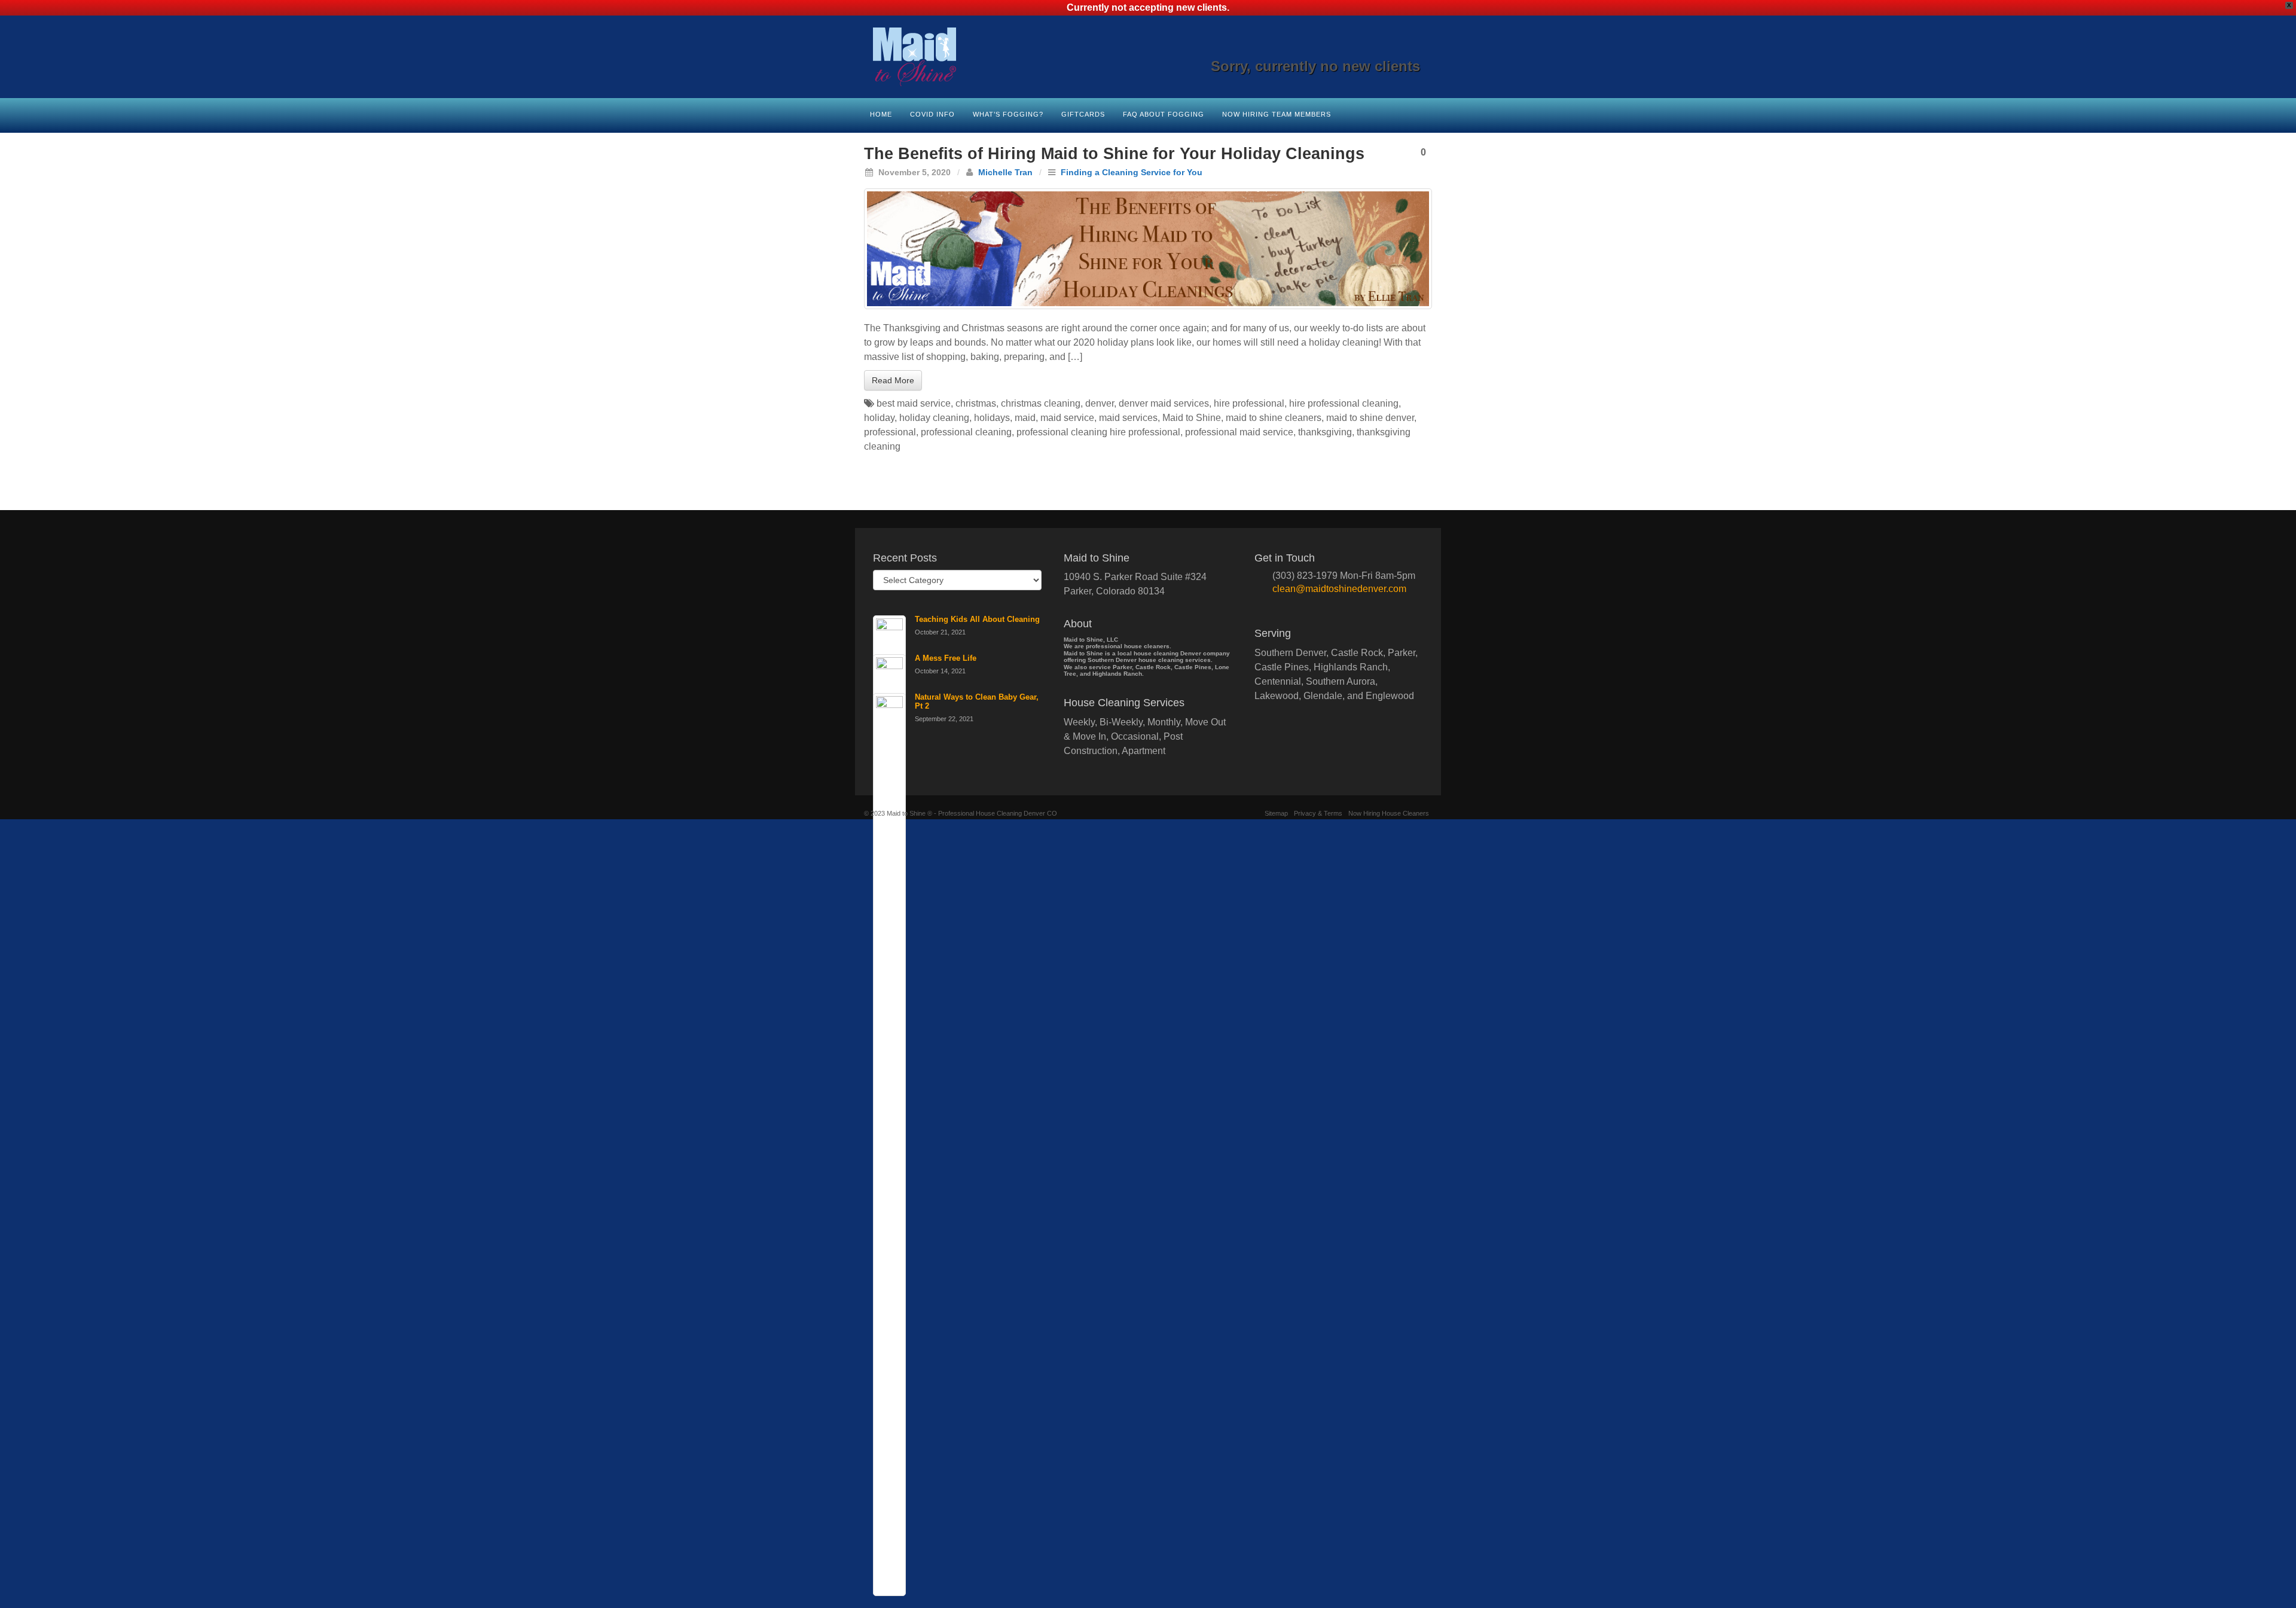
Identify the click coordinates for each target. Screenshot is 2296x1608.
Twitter (1396, 50)
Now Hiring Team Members (1277, 114)
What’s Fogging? (1008, 114)
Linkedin (1380, 50)
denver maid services (1164, 403)
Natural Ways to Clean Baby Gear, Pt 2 (977, 701)
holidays (992, 418)
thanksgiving (1325, 432)
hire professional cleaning (1344, 403)
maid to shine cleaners (1274, 418)
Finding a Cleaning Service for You (1132, 172)
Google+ (1364, 50)
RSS (1412, 50)
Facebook (1347, 50)
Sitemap (1276, 813)
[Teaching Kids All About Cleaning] (889, 1067)
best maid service (914, 403)
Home (881, 114)
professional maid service (1239, 432)
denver (1100, 403)
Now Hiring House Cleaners (1389, 813)
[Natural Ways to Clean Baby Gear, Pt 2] (889, 1145)
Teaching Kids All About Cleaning (977, 619)
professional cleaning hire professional (1098, 432)
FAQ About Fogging (1164, 114)
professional (890, 432)
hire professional (1249, 403)
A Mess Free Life (946, 658)
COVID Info (932, 114)
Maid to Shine (1192, 418)
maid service (1067, 418)
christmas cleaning (1041, 403)
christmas (976, 403)
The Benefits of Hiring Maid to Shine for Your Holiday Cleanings (1114, 154)
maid (1025, 418)
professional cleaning (966, 432)
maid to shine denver (1370, 418)
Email (1331, 50)
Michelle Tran (1005, 172)
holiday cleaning (934, 418)
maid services (1128, 418)
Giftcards (1083, 114)
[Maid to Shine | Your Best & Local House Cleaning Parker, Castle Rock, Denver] (1148, 57)
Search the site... (1424, 113)
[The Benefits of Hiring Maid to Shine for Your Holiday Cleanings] (1148, 249)
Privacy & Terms (1318, 813)
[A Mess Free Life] (889, 1106)
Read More (893, 380)
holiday (879, 418)
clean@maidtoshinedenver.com (1339, 589)
